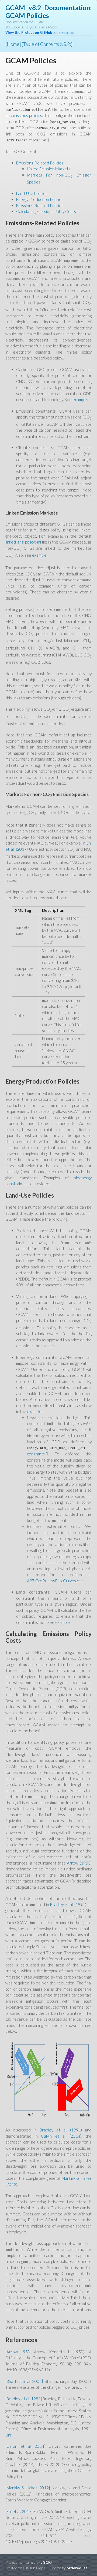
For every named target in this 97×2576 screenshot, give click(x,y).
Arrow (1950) (79, 1863)
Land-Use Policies (32, 193)
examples (35, 1411)
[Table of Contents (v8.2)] (47, 44)
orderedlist (77, 2568)
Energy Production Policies (40, 199)
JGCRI (46, 2562)
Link (48, 2370)
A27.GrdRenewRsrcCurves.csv (55, 1581)
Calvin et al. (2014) (61, 2136)
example (80, 399)
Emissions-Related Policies (40, 163)
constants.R (38, 1454)
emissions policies (27, 115)
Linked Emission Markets (49, 169)
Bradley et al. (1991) (68, 1905)
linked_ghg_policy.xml (23, 542)
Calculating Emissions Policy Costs (46, 211)
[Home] (13, 44)
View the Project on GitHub (40, 32)
